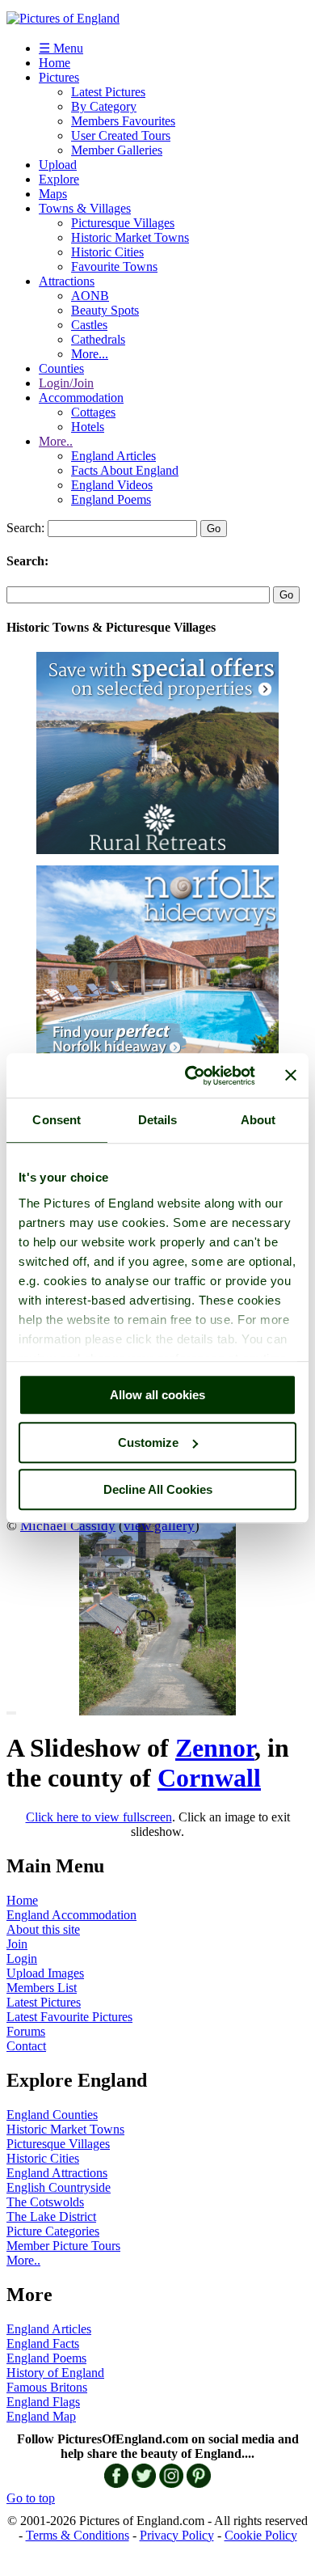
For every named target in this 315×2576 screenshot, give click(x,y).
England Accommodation (71, 1915)
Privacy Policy (177, 2535)
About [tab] (258, 1120)
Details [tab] (158, 1120)
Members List (42, 1988)
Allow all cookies (157, 1395)
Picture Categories (53, 2231)
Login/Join (66, 383)
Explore (59, 179)
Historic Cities (107, 252)
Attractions (67, 281)
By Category (104, 106)
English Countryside (59, 2187)
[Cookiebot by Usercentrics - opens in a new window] (191, 1076)
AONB (90, 296)
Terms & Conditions (78, 2535)
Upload (58, 165)
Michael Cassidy (68, 1525)
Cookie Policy (261, 2535)
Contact (26, 2046)
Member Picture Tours (63, 2246)
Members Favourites (123, 121)
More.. (56, 441)
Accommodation (81, 398)
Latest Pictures (108, 92)
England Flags (43, 2402)
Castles (89, 325)
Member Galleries (117, 150)
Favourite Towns (114, 266)
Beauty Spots (105, 310)
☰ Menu (61, 48)
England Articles (113, 456)
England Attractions (57, 2173)
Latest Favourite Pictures (69, 2017)
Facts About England (125, 470)
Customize (148, 1442)
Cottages (93, 412)
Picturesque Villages (123, 223)
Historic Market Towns (130, 237)
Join (17, 1944)
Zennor (215, 1748)
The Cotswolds (45, 2202)
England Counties (52, 2115)
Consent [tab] (57, 1120)
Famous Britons (47, 2387)
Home (55, 63)
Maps (53, 194)
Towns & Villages (85, 208)
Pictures (59, 77)
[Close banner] (291, 1076)
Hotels (88, 427)
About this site (43, 1929)
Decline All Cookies (158, 1489)
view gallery (159, 1525)
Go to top (31, 2498)
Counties (61, 368)
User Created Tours (121, 135)
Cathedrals (98, 339)
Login (22, 1958)
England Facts (43, 2343)
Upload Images (45, 1973)
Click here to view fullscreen (99, 1817)
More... (90, 354)
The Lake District (51, 2216)
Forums (26, 2031)
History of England (55, 2373)
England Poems (111, 499)
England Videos (112, 485)
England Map (41, 2416)
